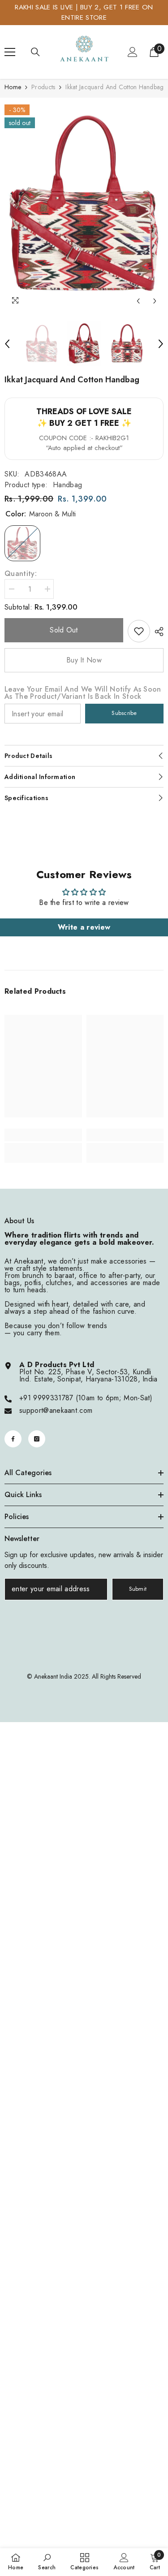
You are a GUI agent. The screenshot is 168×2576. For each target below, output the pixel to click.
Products (43, 87)
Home (13, 87)
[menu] (10, 52)
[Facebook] (13, 1439)
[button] (138, 301)
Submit (138, 1589)
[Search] (35, 52)
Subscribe (124, 713)
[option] (84, 204)
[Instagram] (37, 1439)
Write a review (84, 927)
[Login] (133, 52)
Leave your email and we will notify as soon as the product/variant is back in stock (83, 693)
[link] (139, 631)
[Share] (157, 632)
